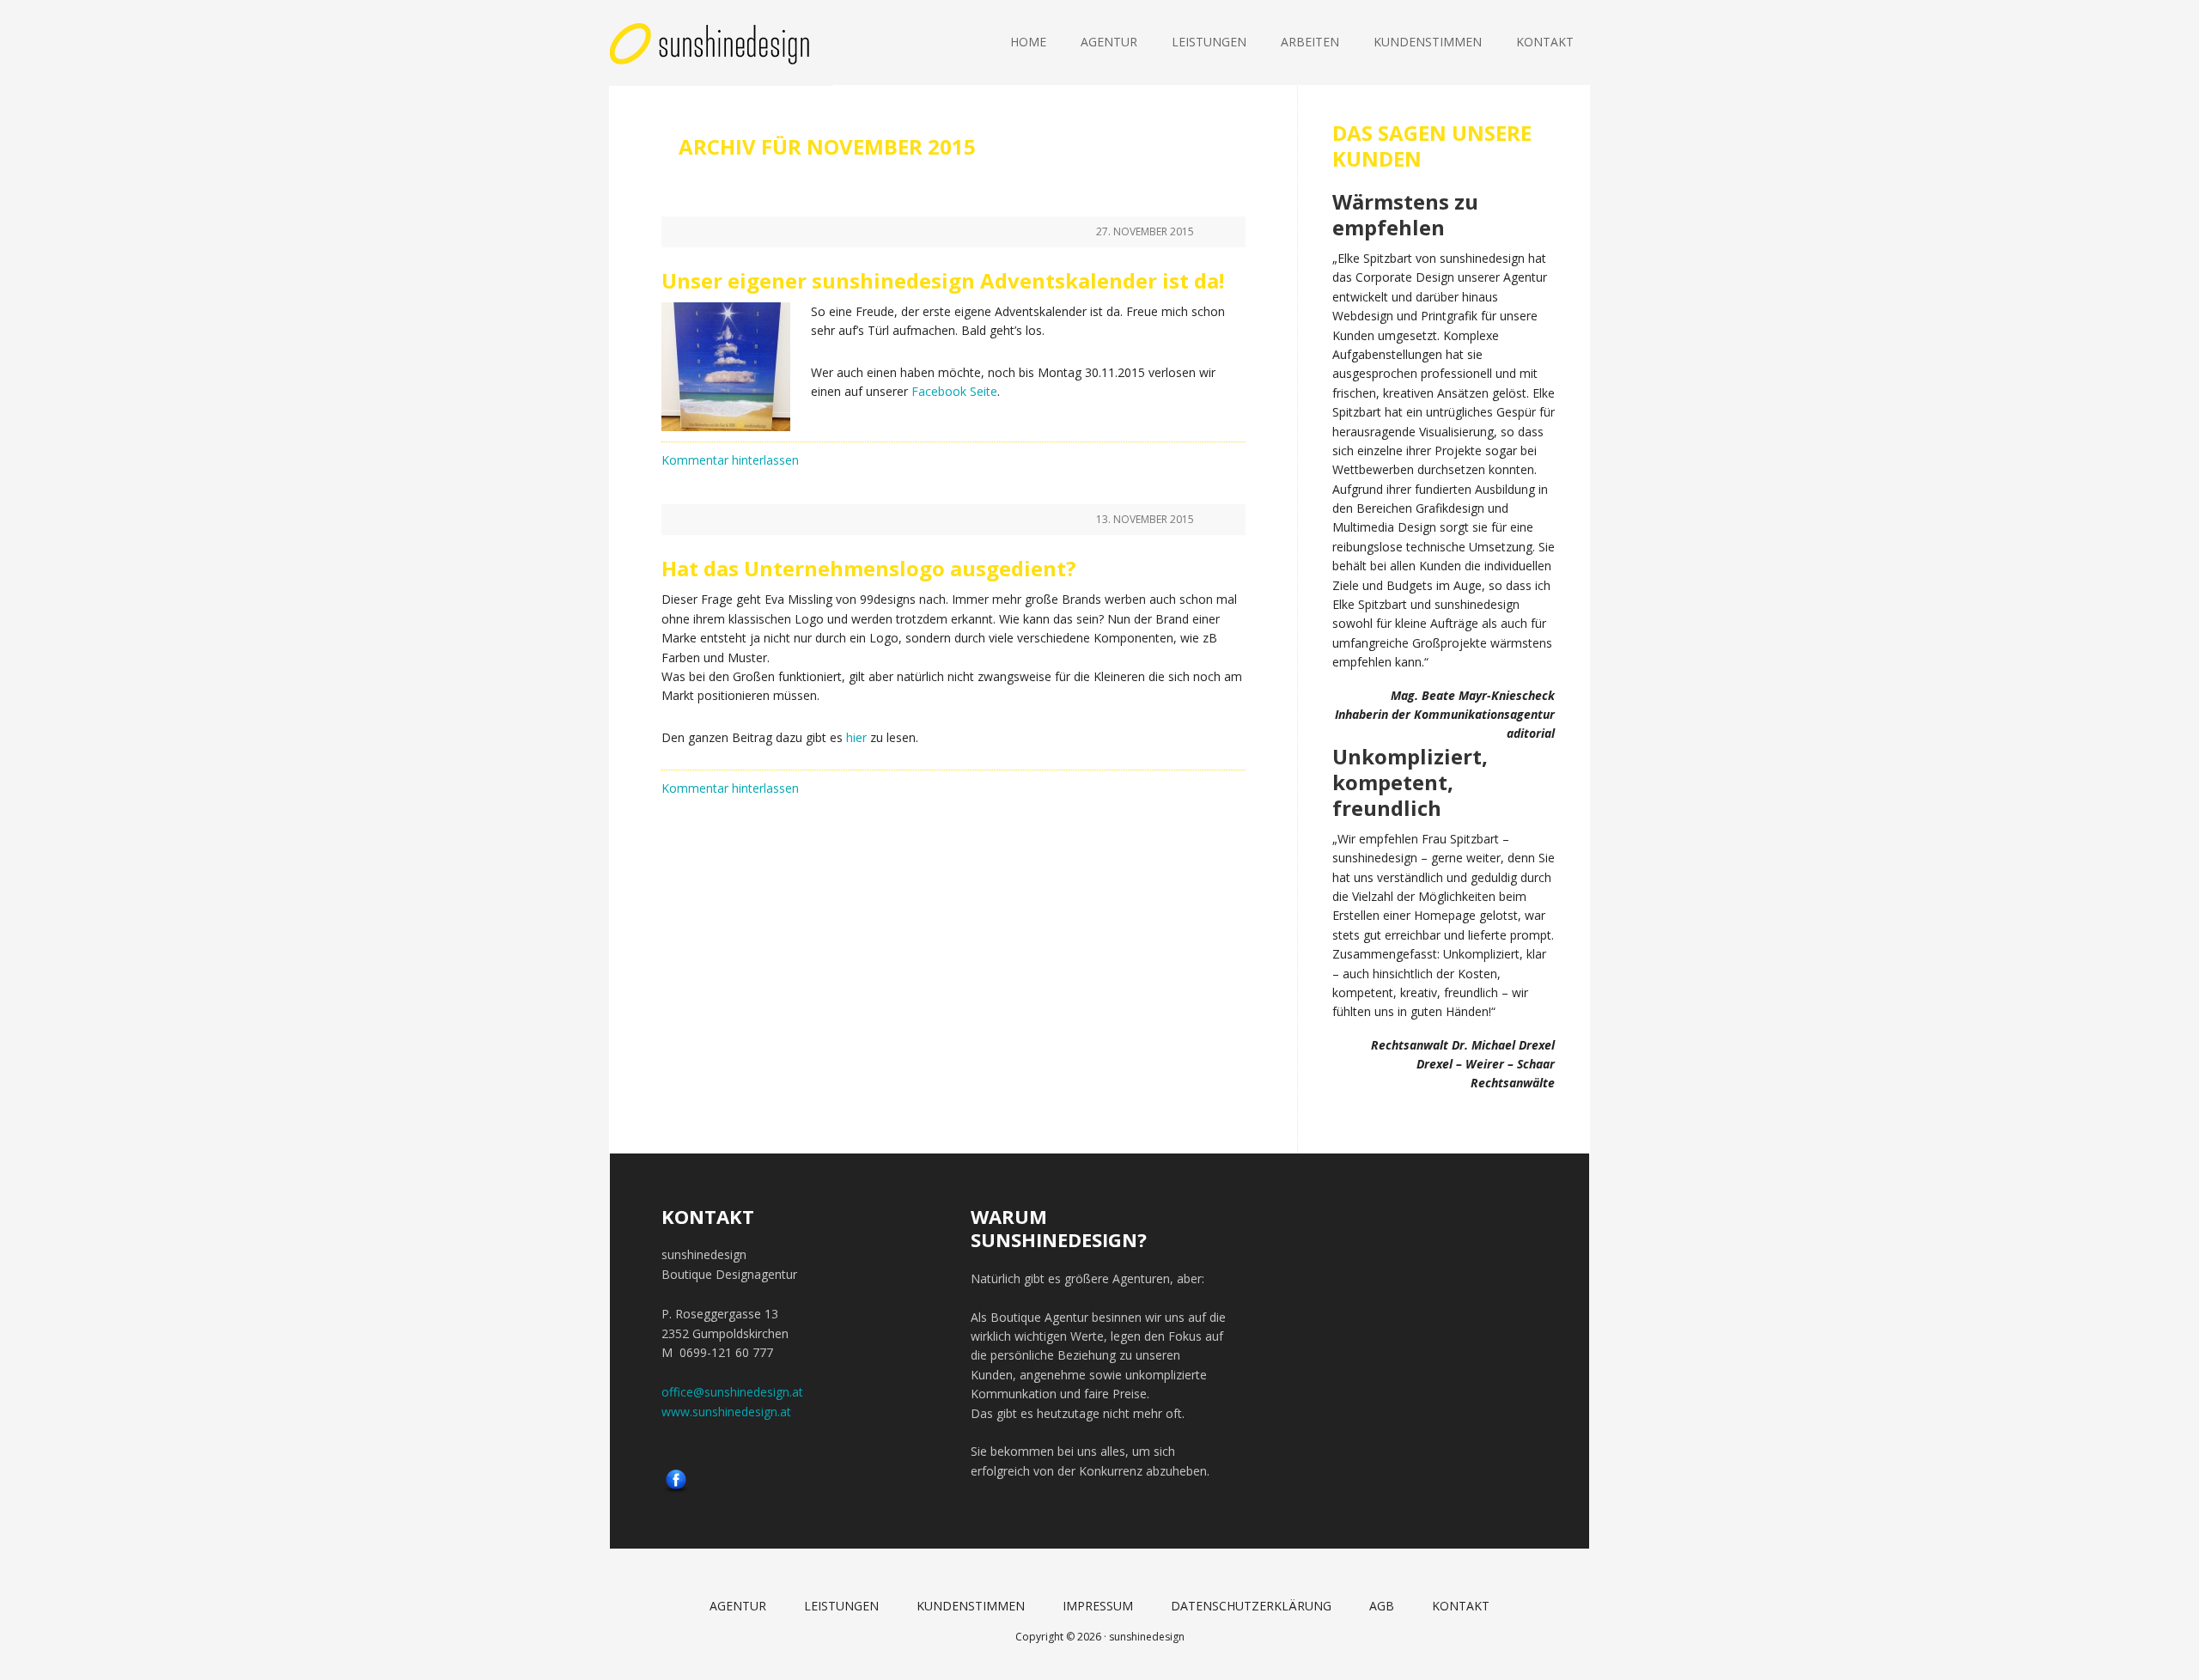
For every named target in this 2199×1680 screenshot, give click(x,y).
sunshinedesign (722, 43)
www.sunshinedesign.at (726, 1412)
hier (856, 737)
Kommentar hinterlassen (730, 460)
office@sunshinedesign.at (732, 1392)
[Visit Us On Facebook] (676, 1487)
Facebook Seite (954, 391)
